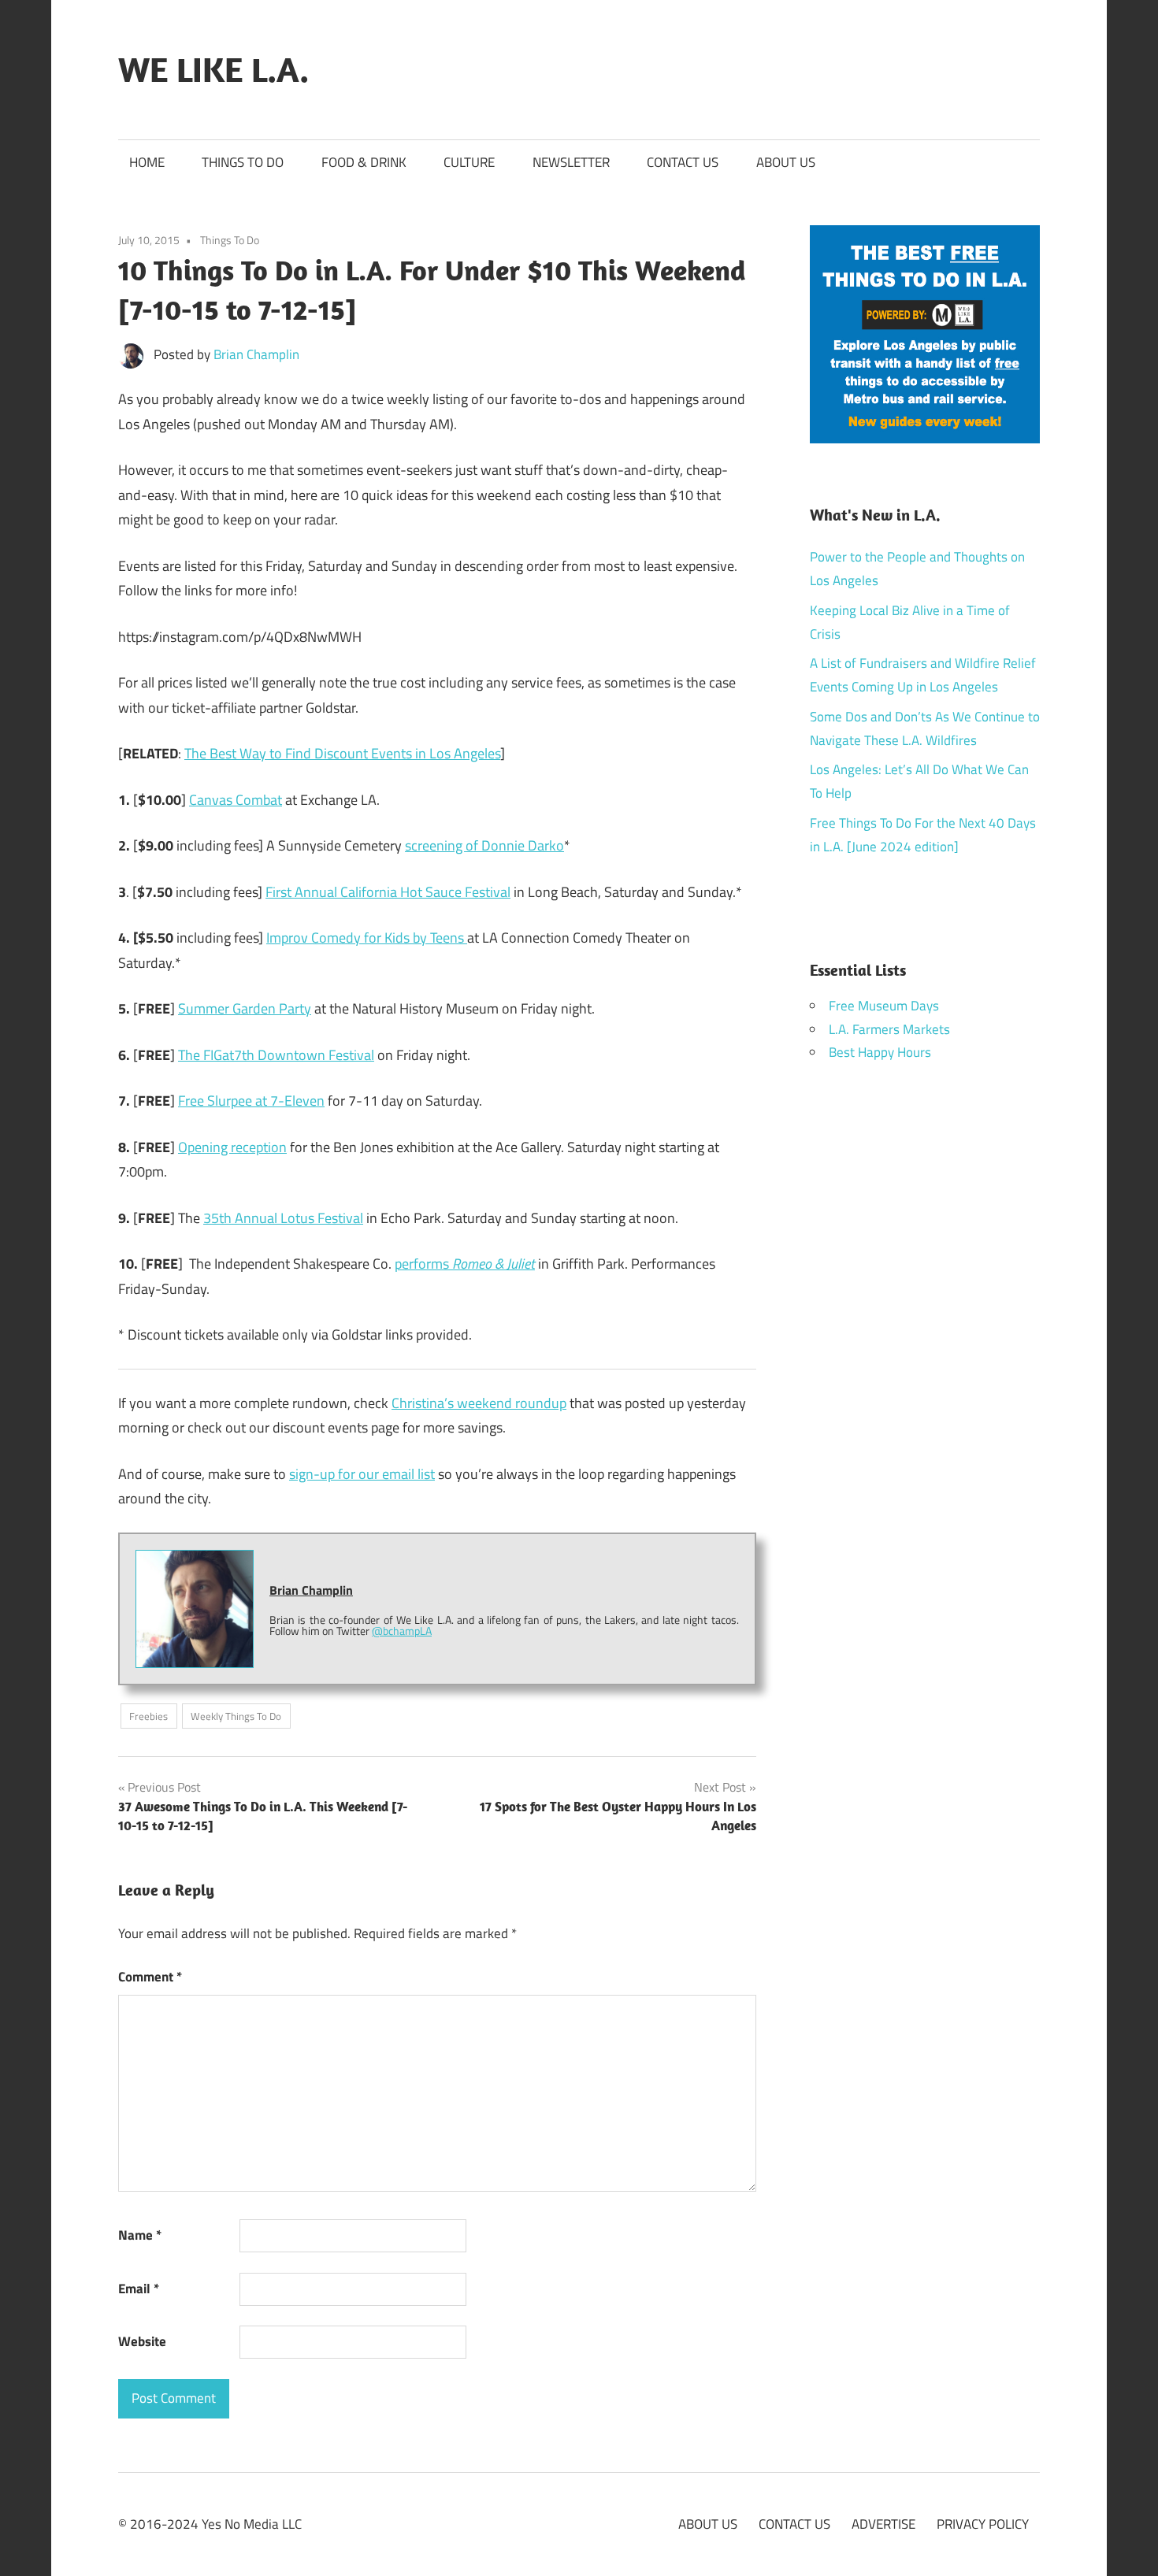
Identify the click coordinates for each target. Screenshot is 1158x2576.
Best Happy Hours (880, 1052)
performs (423, 1264)
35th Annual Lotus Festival (283, 1218)
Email (139, 2289)
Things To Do (230, 240)
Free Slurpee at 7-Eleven (251, 1101)
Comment (150, 1977)
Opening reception (232, 1147)
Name (140, 2235)
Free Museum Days (884, 1006)
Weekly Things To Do (236, 1716)
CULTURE (469, 162)
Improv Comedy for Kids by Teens (367, 938)
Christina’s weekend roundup (479, 1403)
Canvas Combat (236, 800)
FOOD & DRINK (364, 162)
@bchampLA (402, 1631)
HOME (147, 162)
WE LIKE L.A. (213, 69)
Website (142, 2341)
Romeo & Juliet (494, 1264)
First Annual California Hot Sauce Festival (388, 892)
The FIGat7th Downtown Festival (276, 1055)
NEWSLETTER (571, 162)
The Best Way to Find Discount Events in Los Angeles (342, 753)
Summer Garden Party (245, 1008)
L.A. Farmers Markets (889, 1029)
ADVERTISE (883, 2524)
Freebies (148, 1716)
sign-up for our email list (362, 1474)
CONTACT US (683, 162)
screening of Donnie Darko (484, 845)
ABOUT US (786, 162)
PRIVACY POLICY (983, 2524)
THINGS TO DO (243, 162)
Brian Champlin (256, 354)
